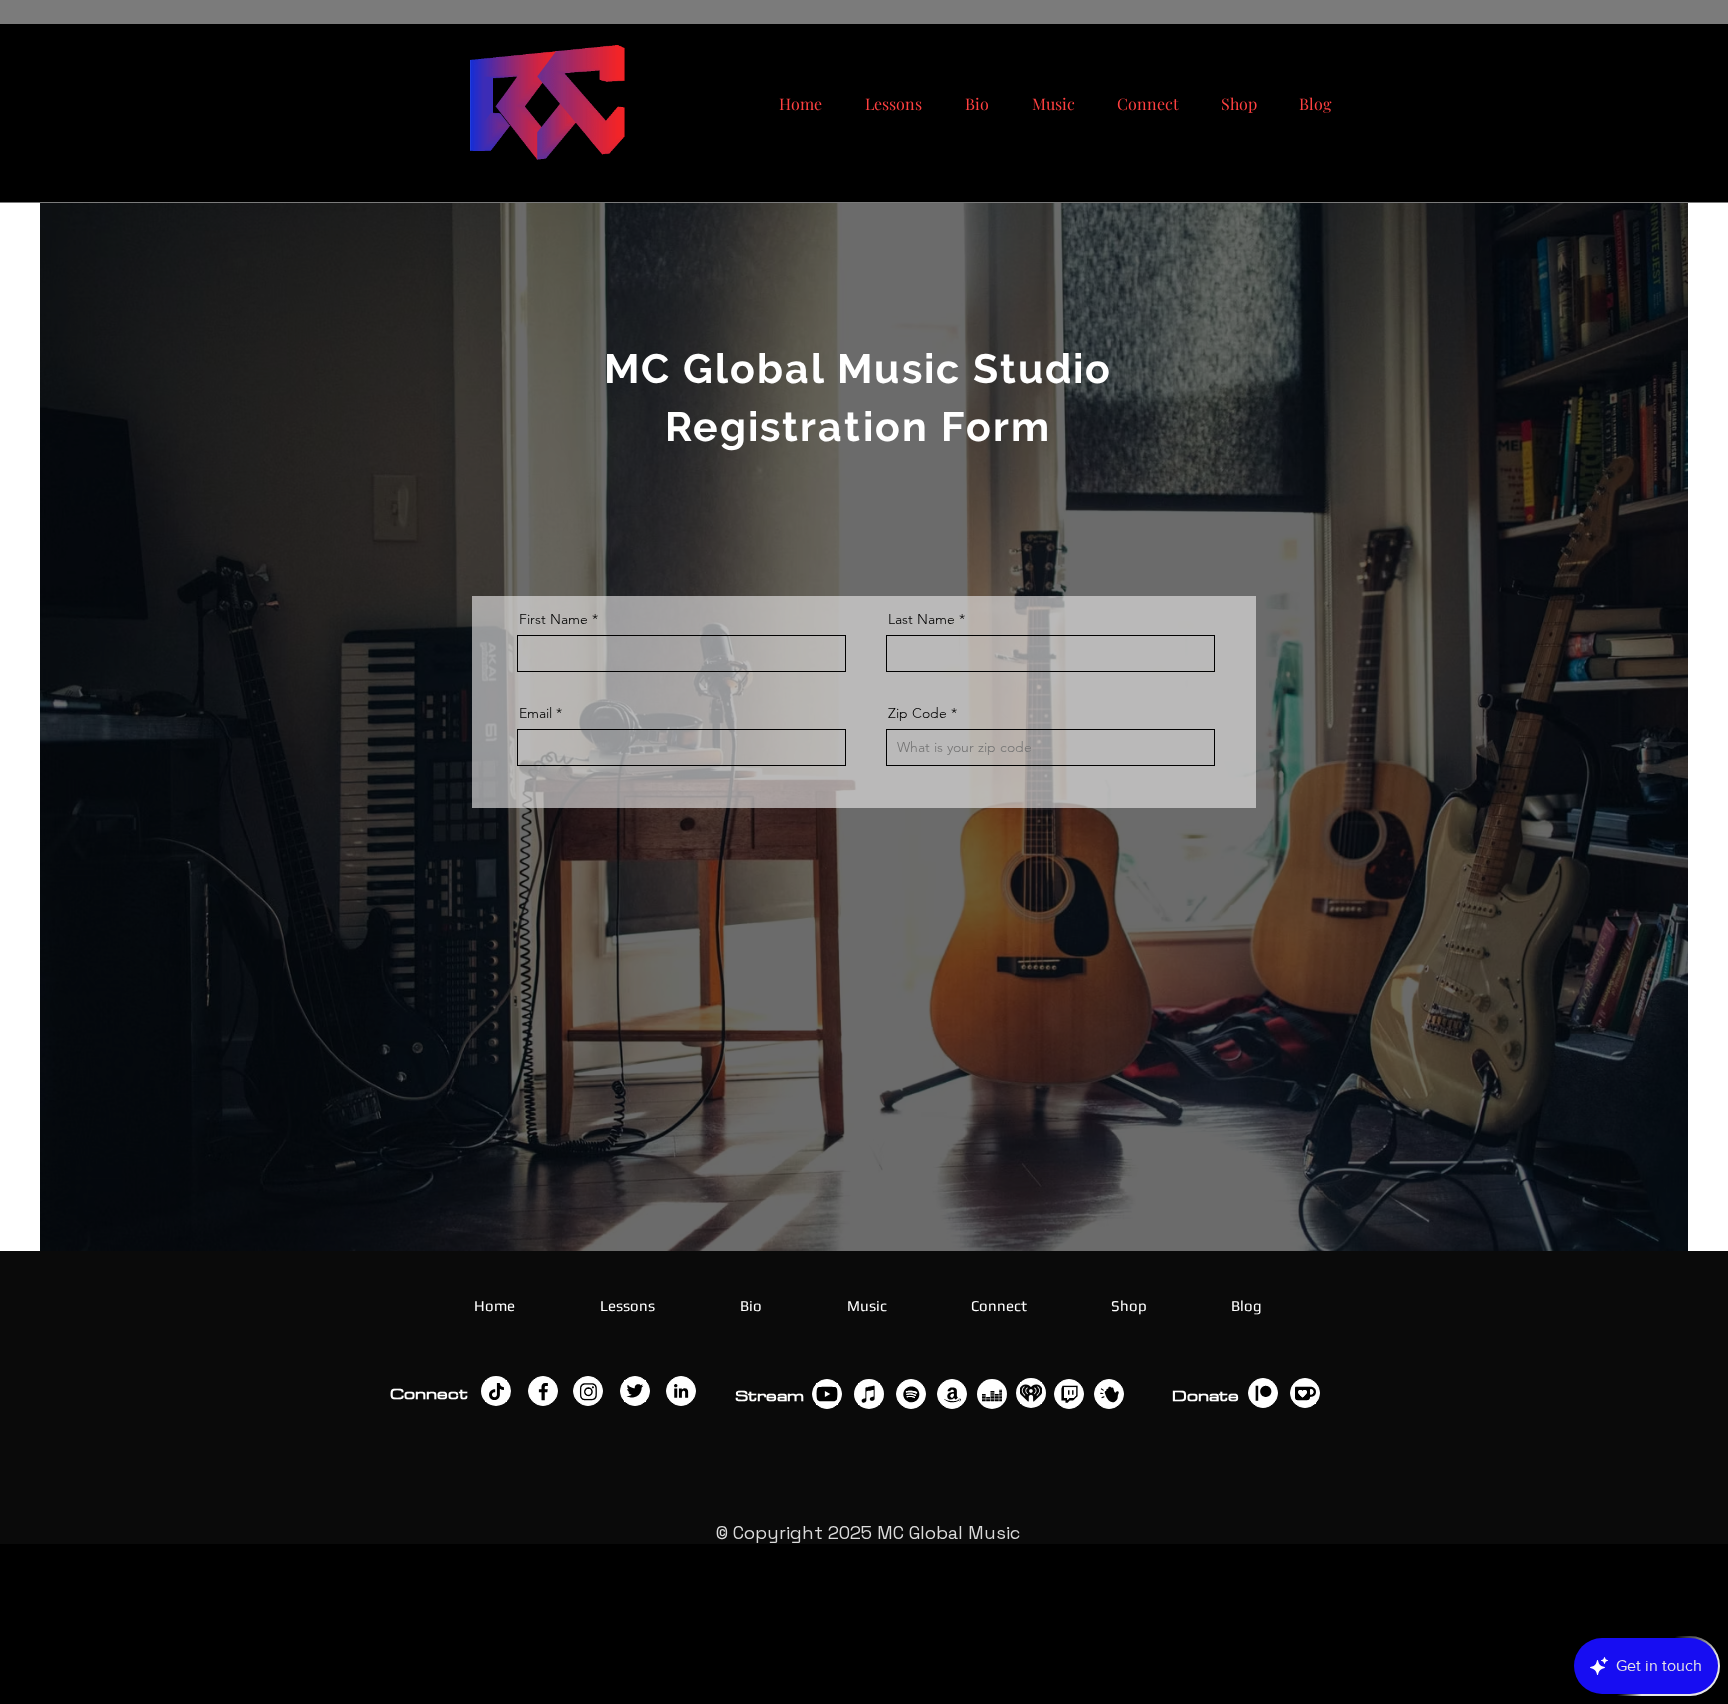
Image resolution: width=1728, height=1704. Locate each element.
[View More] (496, 1391)
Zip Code (917, 713)
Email (535, 713)
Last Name (921, 619)
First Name (553, 619)
